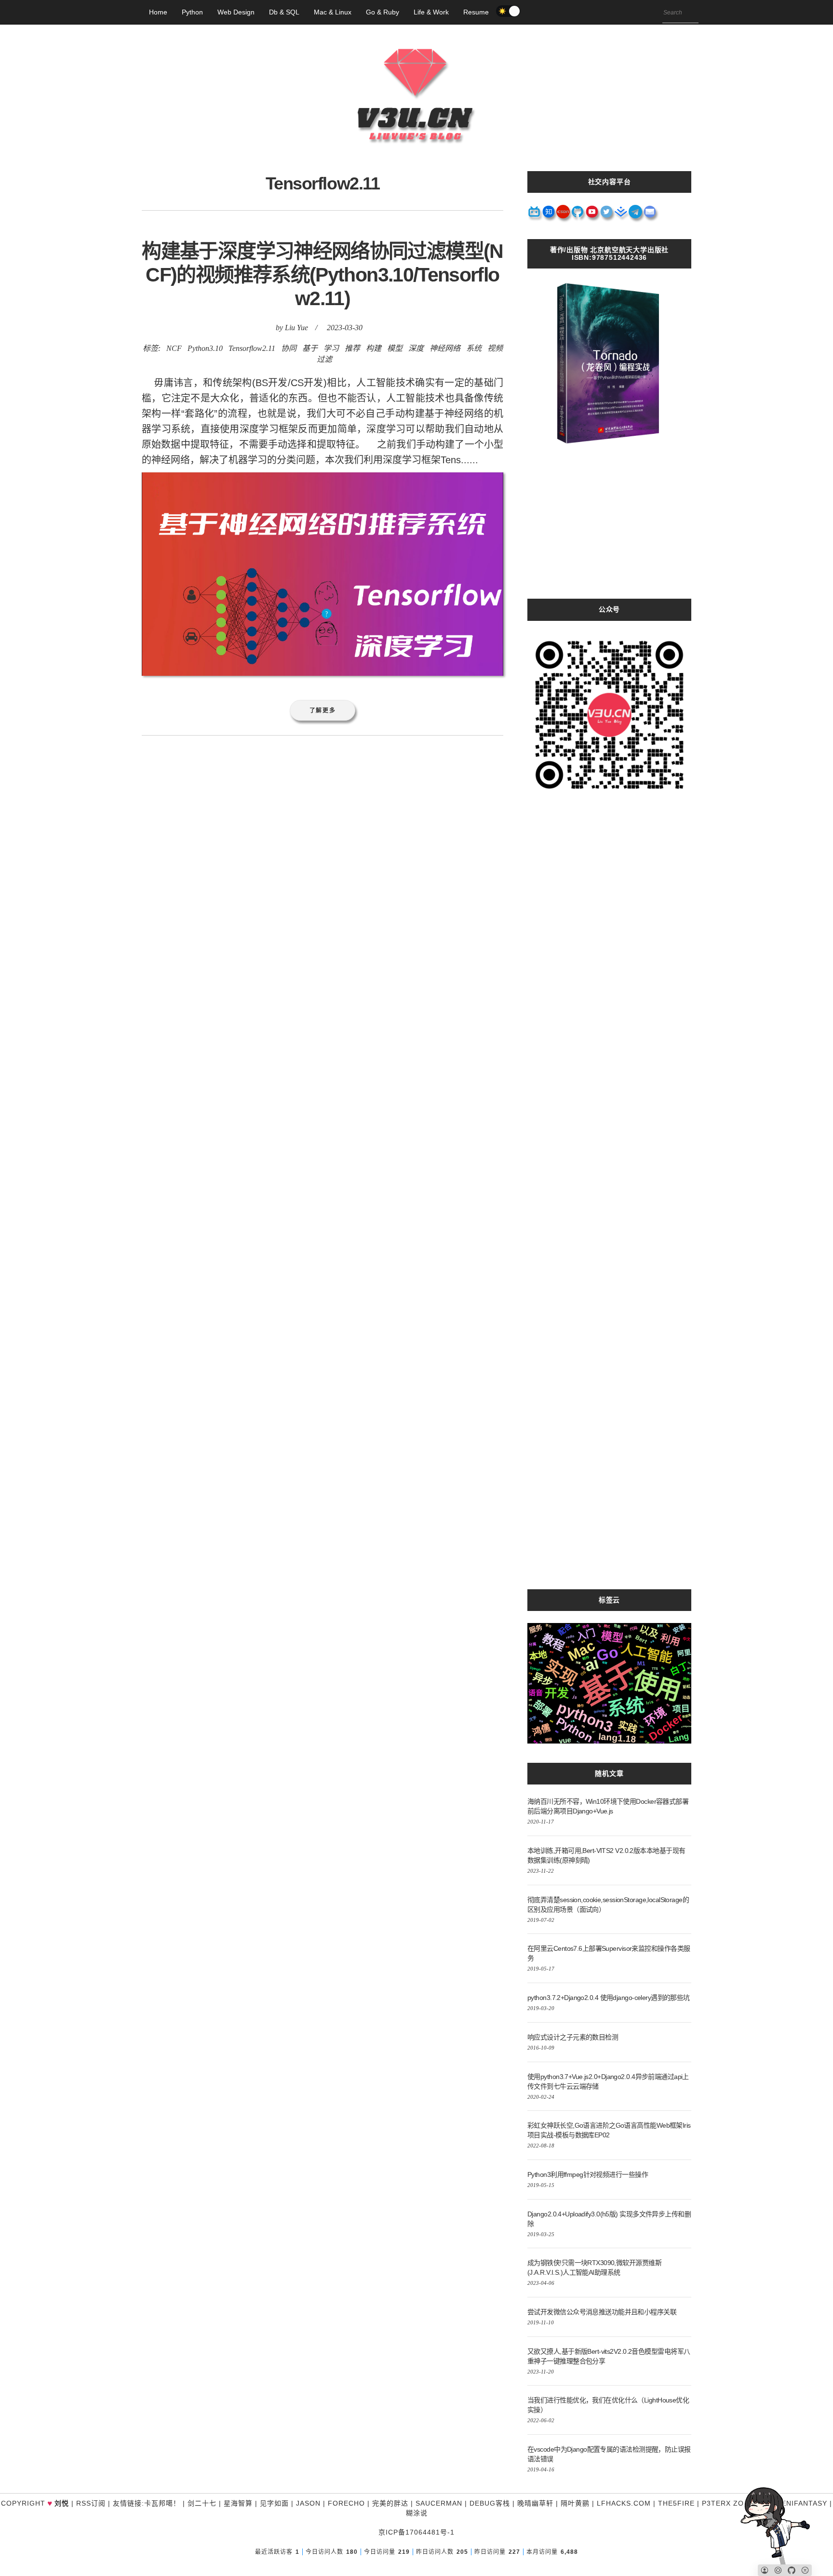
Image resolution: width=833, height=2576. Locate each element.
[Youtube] (592, 215)
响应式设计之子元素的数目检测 (573, 2037)
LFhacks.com (624, 2503)
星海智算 (238, 2503)
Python (192, 12)
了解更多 (323, 710)
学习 (331, 348)
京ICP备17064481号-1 (416, 2532)
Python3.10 (205, 348)
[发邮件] (650, 215)
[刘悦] (416, 161)
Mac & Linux (333, 12)
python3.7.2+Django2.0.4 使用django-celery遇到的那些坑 (609, 1998)
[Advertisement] (609, 531)
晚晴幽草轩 (535, 2503)
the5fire (676, 2503)
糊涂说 (417, 2513)
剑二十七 (202, 2503)
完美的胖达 (390, 2503)
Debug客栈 (490, 2503)
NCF (174, 348)
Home (158, 12)
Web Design (236, 12)
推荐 (352, 348)
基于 (310, 348)
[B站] (535, 215)
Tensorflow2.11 (252, 348)
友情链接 (127, 2503)
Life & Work (431, 12)
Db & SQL (284, 12)
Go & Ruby (383, 12)
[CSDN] (564, 215)
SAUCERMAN (439, 2503)
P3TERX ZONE (728, 2503)
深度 (416, 348)
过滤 (324, 359)
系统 (474, 348)
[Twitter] (607, 215)
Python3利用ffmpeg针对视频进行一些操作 (588, 2174)
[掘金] (621, 215)
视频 (495, 348)
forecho (346, 2503)
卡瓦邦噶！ (162, 2503)
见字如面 (274, 2503)
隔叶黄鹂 (575, 2503)
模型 (395, 348)
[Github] (578, 215)
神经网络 (445, 348)
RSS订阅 (91, 2503)
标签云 (609, 1600)
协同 (289, 348)
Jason (308, 2503)
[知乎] (549, 215)
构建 (374, 348)
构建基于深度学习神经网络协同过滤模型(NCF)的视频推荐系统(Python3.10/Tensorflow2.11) (322, 275)
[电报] (636, 215)
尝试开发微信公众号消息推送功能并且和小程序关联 (602, 2312)
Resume (476, 12)
